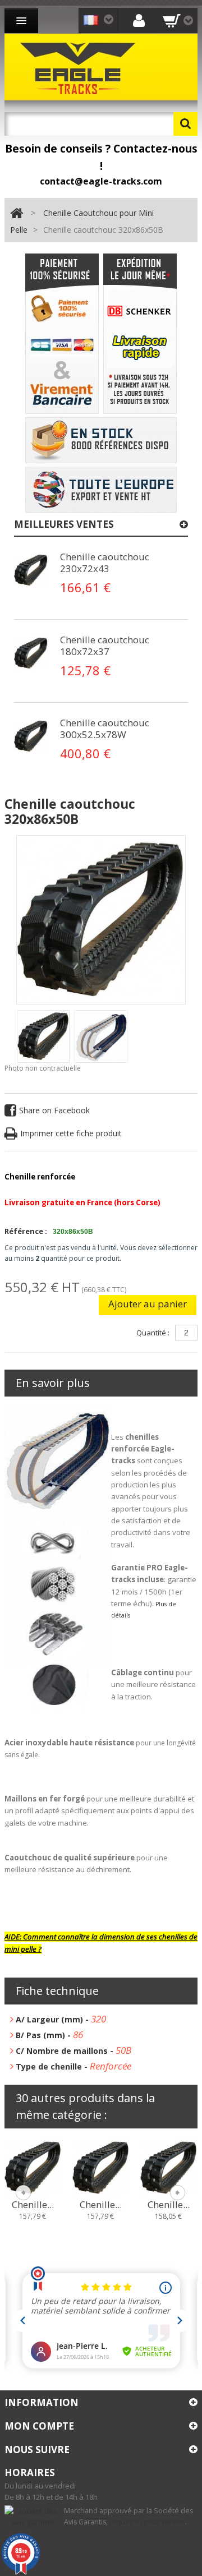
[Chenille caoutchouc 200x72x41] (169, 2167)
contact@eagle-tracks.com (101, 181)
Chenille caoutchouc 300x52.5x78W (105, 729)
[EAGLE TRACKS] (80, 67)
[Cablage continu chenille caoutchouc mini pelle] (31, 570)
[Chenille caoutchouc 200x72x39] (33, 2167)
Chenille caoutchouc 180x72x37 (105, 646)
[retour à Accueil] (17, 213)
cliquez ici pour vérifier (147, 2522)
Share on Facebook (54, 1110)
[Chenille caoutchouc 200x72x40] (101, 2167)
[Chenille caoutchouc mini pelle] (43, 1036)
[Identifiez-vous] (139, 20)
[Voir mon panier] (178, 20)
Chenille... (33, 2205)
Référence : (26, 1231)
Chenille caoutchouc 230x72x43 (105, 563)
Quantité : (153, 1333)
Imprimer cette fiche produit (71, 1133)
